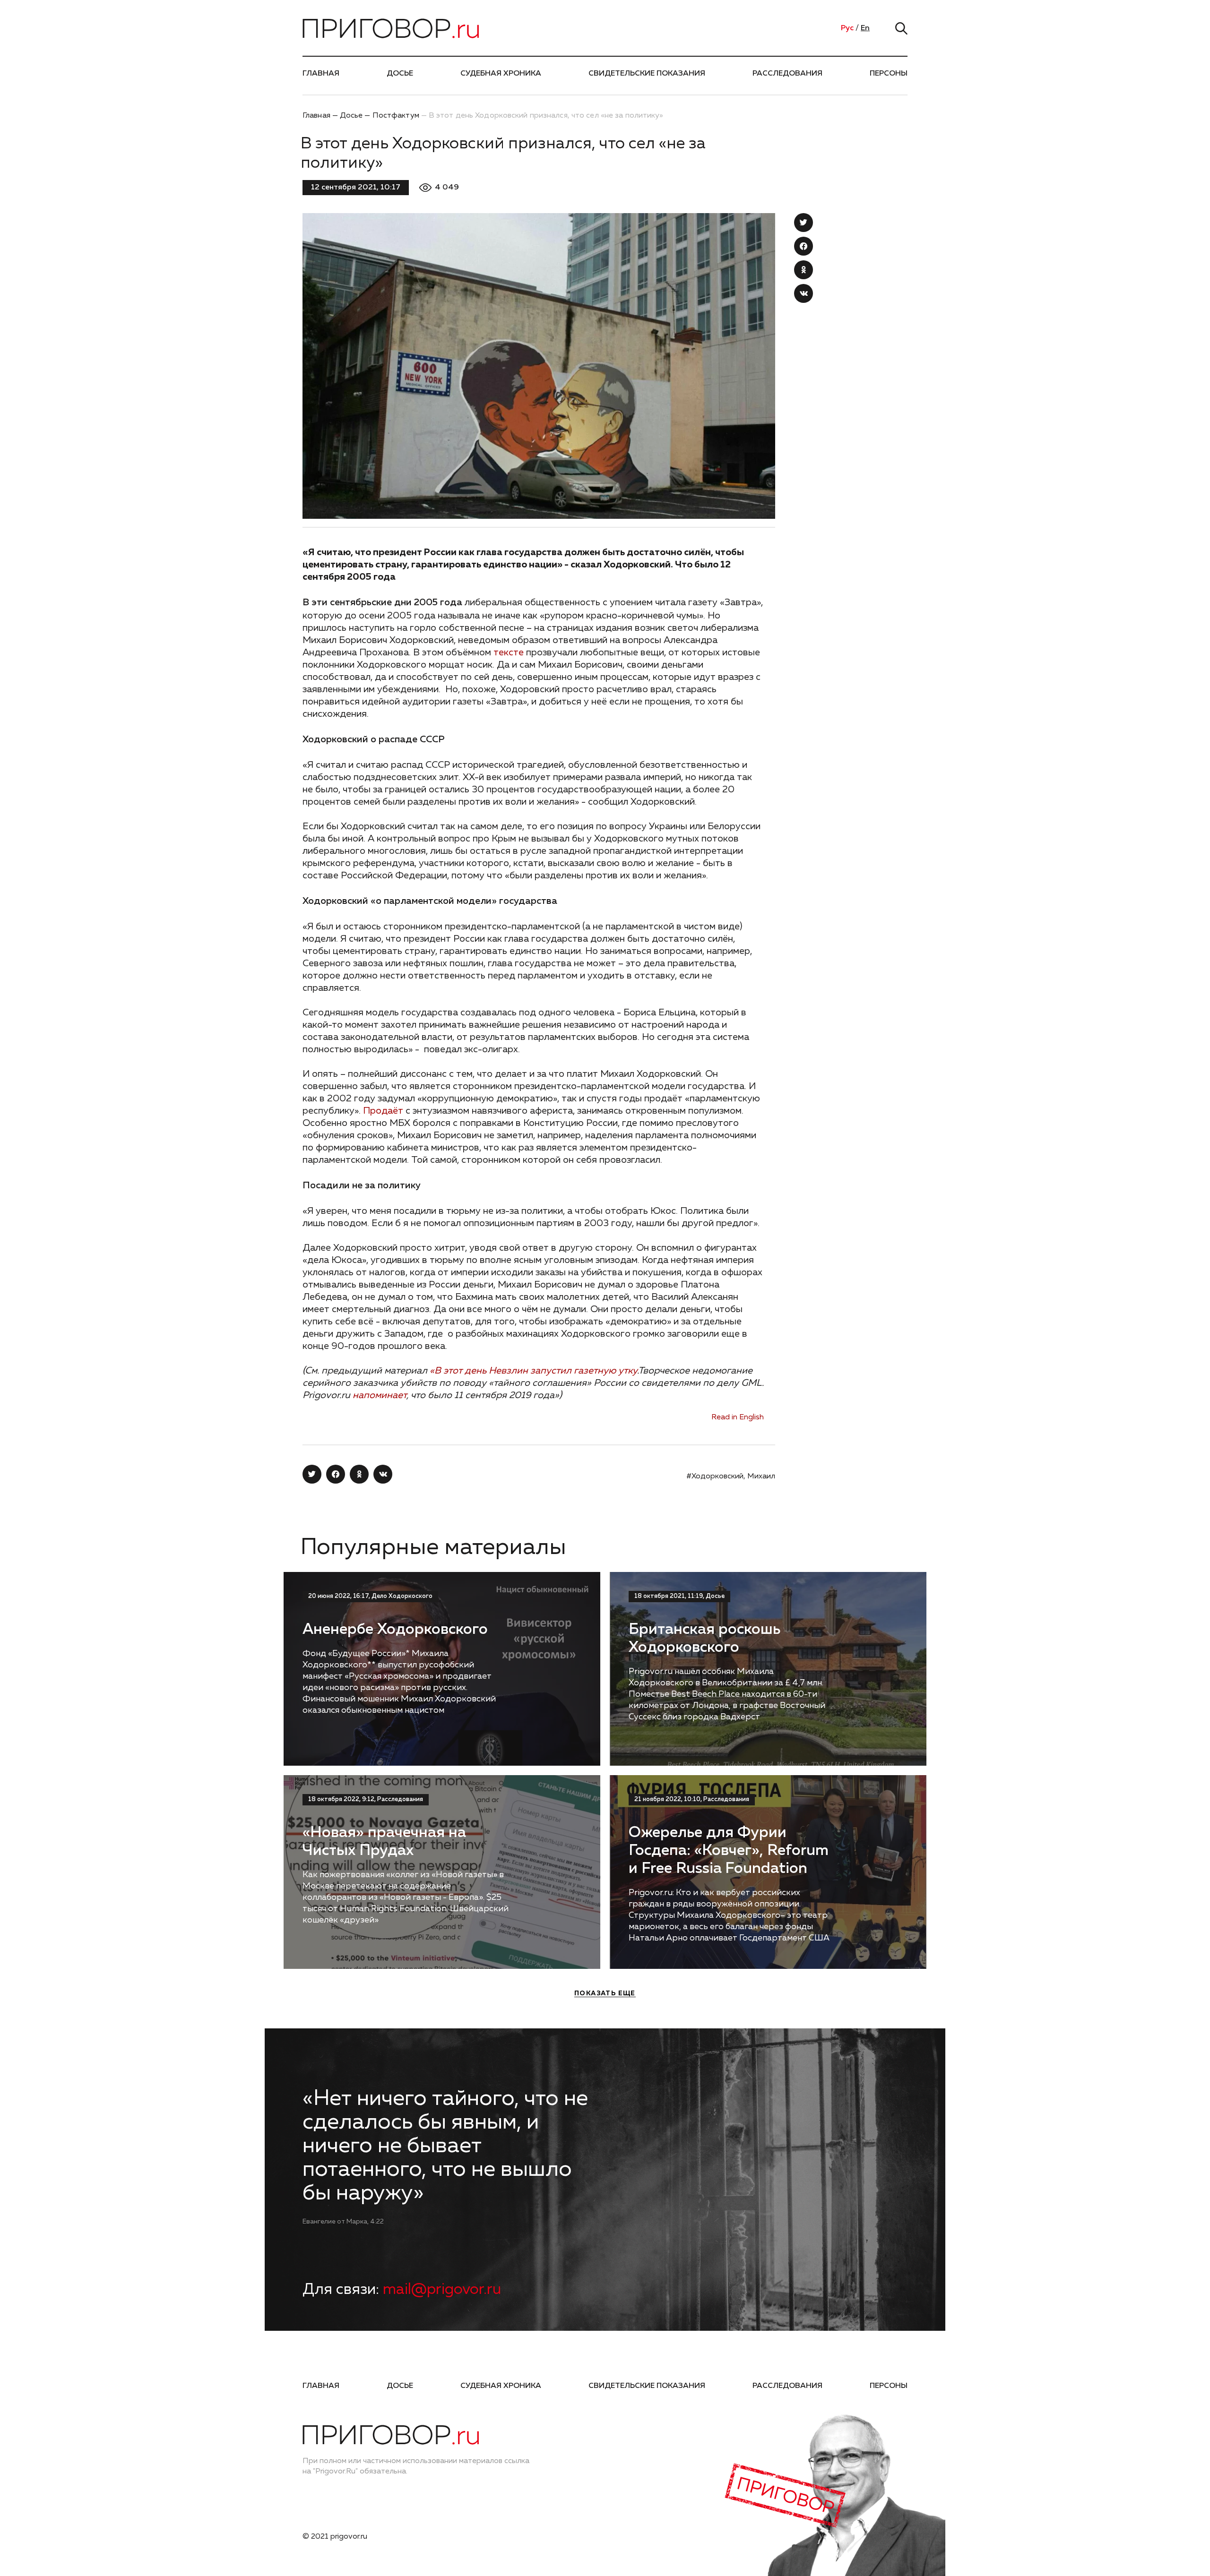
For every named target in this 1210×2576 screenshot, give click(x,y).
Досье (400, 74)
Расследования (787, 74)
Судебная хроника (501, 74)
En (865, 28)
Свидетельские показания (647, 74)
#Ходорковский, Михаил (731, 1477)
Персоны (889, 74)
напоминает (380, 1395)
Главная (321, 74)
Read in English (738, 1417)
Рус (847, 28)
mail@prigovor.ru (442, 2290)
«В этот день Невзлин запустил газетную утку (533, 1371)
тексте (509, 653)
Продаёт (383, 1111)
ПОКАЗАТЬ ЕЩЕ (605, 1993)
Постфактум (396, 116)
